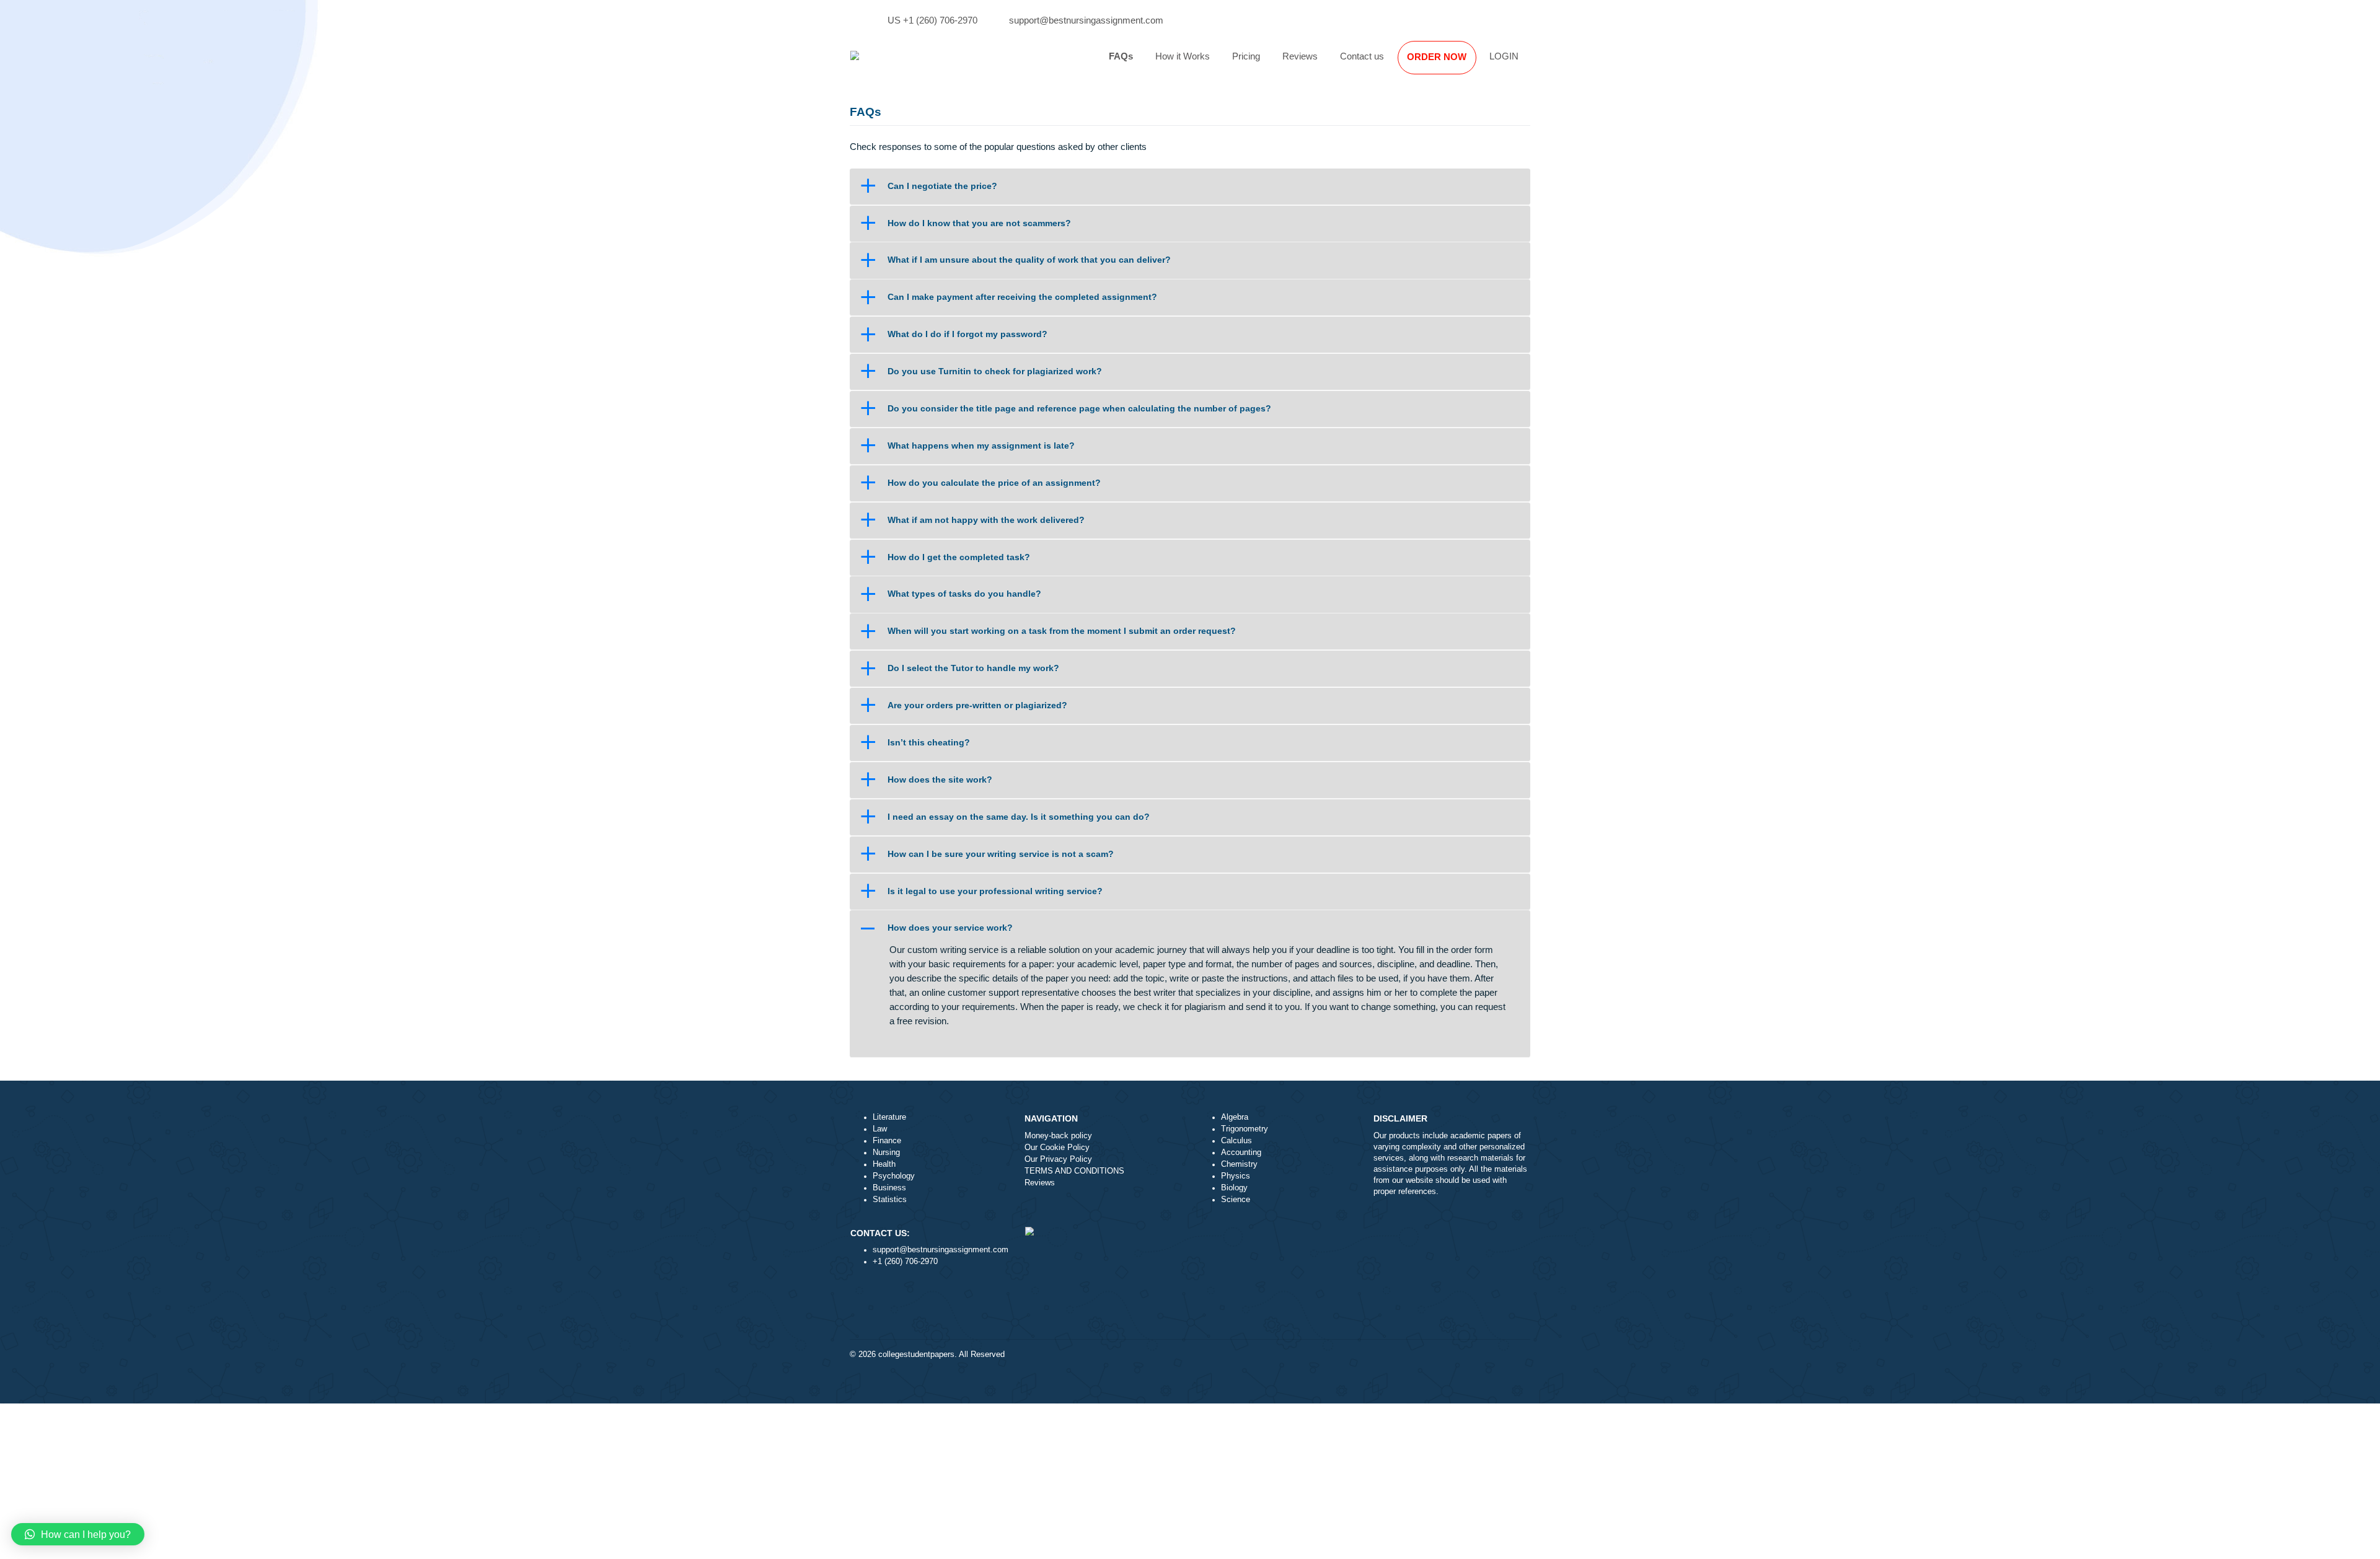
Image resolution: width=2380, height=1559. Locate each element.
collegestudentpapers (916, 1355)
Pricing (1246, 56)
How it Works (1183, 56)
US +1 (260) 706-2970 (932, 20)
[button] (1190, 186)
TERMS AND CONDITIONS (1074, 1171)
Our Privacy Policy (1058, 1159)
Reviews (1300, 56)
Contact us (1362, 56)
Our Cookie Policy (1057, 1148)
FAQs (1121, 56)
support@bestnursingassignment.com (1086, 20)
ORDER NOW (1437, 57)
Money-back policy (1058, 1136)
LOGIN (1504, 56)
